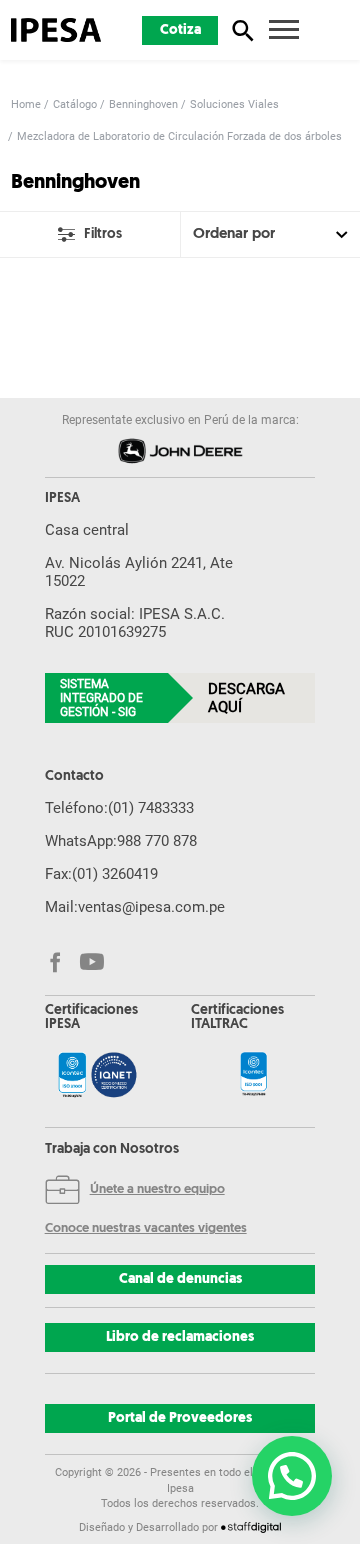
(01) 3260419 (115, 874)
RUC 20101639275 (105, 632)
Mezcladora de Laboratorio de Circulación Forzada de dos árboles (179, 136)
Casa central (87, 530)
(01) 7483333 (151, 808)
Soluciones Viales (234, 104)
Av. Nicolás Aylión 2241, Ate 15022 (139, 572)
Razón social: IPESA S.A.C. (135, 614)
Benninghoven (143, 104)
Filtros (103, 234)
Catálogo (75, 104)
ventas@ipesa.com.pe (151, 907)
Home (26, 104)
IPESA (62, 499)
